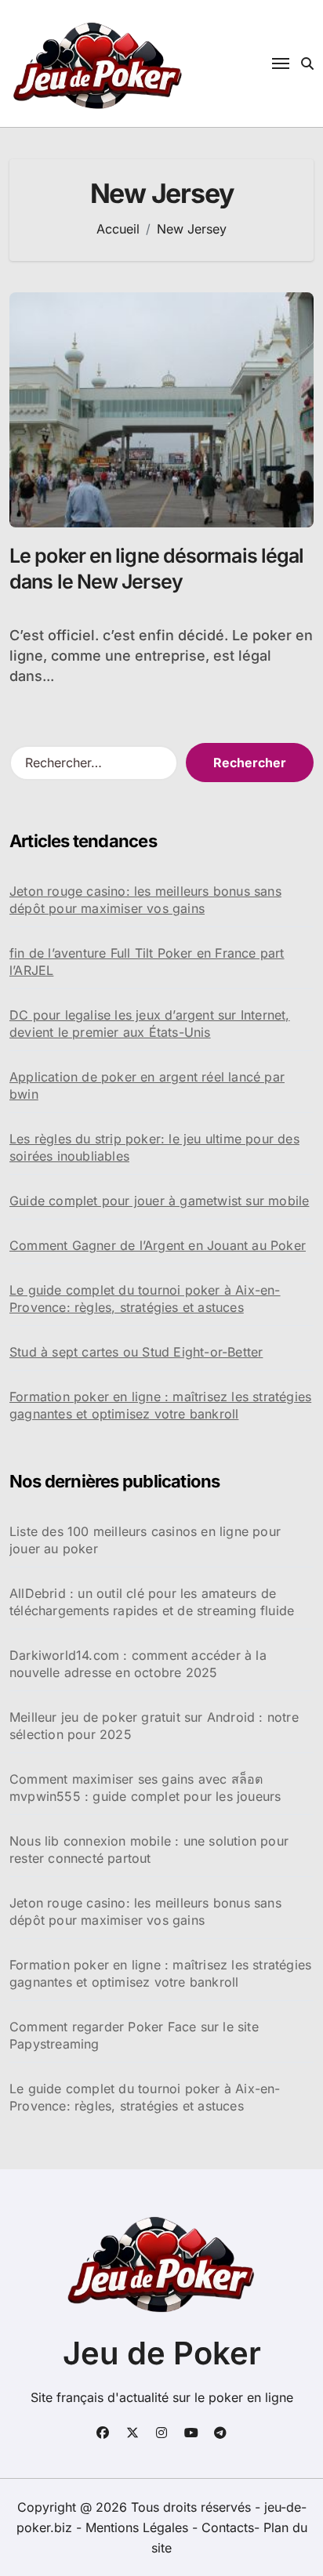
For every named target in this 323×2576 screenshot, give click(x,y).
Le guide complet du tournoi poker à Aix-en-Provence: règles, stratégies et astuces (145, 1299)
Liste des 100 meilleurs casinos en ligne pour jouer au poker (145, 1540)
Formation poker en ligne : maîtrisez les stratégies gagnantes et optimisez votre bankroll (160, 1405)
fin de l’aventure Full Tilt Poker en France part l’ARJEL (147, 962)
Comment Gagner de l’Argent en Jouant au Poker (158, 1245)
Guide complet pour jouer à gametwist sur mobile (159, 1201)
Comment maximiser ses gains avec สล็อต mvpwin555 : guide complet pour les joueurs (145, 1788)
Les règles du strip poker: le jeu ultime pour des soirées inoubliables (154, 1147)
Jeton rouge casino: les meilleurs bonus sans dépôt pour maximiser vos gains (145, 900)
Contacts (228, 2527)
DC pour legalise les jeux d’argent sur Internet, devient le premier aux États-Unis (150, 1024)
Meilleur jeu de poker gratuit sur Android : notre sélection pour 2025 (154, 1726)
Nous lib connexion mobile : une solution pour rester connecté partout (149, 1850)
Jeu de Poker (162, 2353)
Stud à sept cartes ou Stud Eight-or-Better (136, 1352)
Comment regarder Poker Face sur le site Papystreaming (134, 2035)
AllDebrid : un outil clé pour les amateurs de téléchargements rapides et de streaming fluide (152, 1602)
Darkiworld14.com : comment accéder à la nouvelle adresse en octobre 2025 (138, 1664)
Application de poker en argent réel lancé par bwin (147, 1085)
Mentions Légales (139, 2527)
